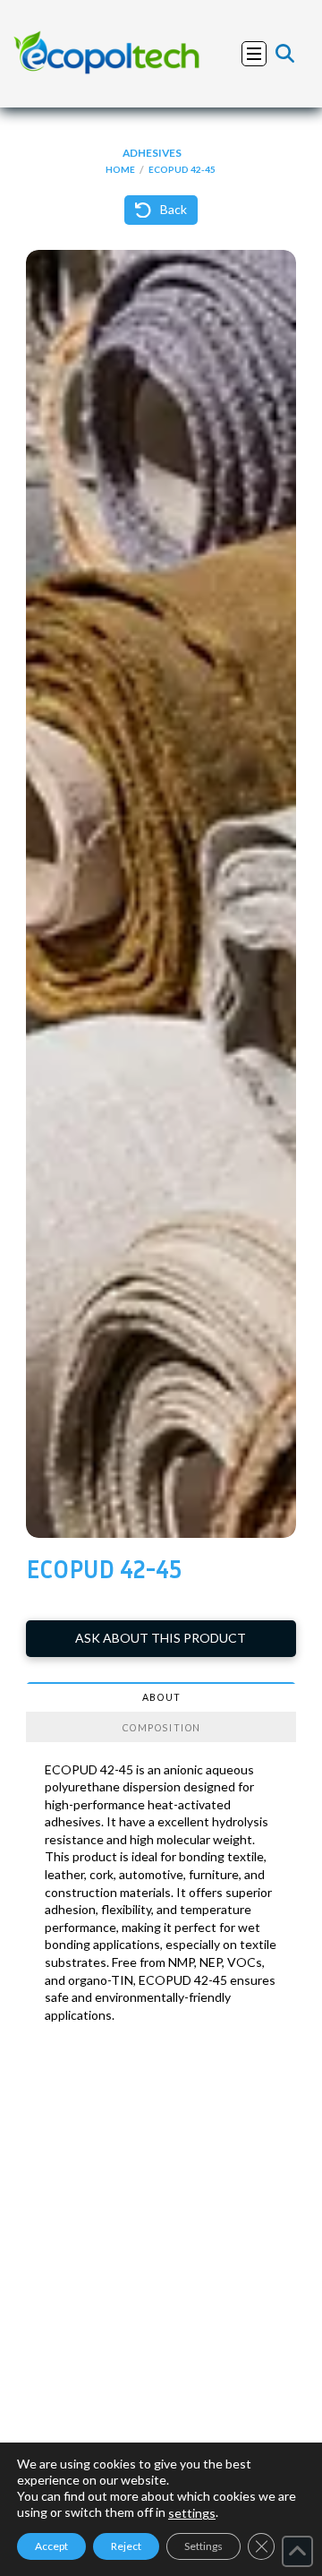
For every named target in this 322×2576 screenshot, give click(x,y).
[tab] (161, 1697)
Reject (126, 2546)
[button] (254, 54)
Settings (203, 2546)
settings (192, 2513)
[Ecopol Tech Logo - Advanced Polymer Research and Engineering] (107, 53)
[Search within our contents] (285, 53)
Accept (51, 2546)
